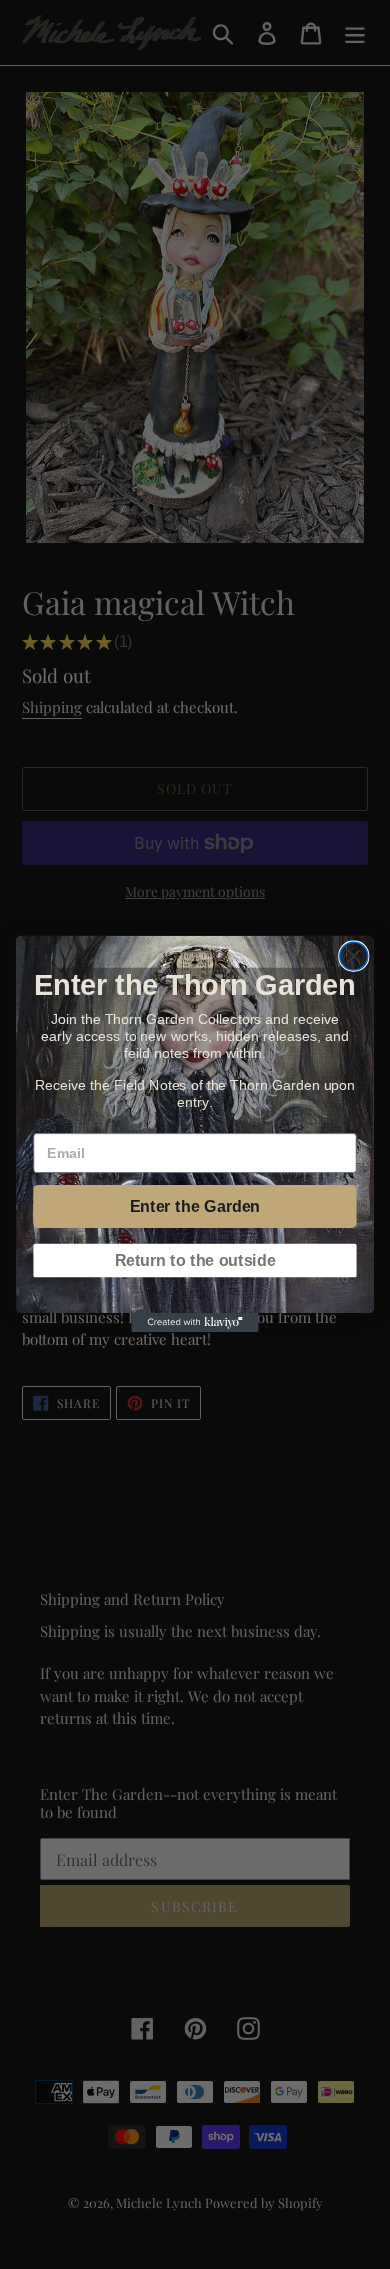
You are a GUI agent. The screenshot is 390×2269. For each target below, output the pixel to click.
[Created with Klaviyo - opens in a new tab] (194, 1323)
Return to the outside (195, 1261)
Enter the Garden (195, 1207)
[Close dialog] (354, 957)
